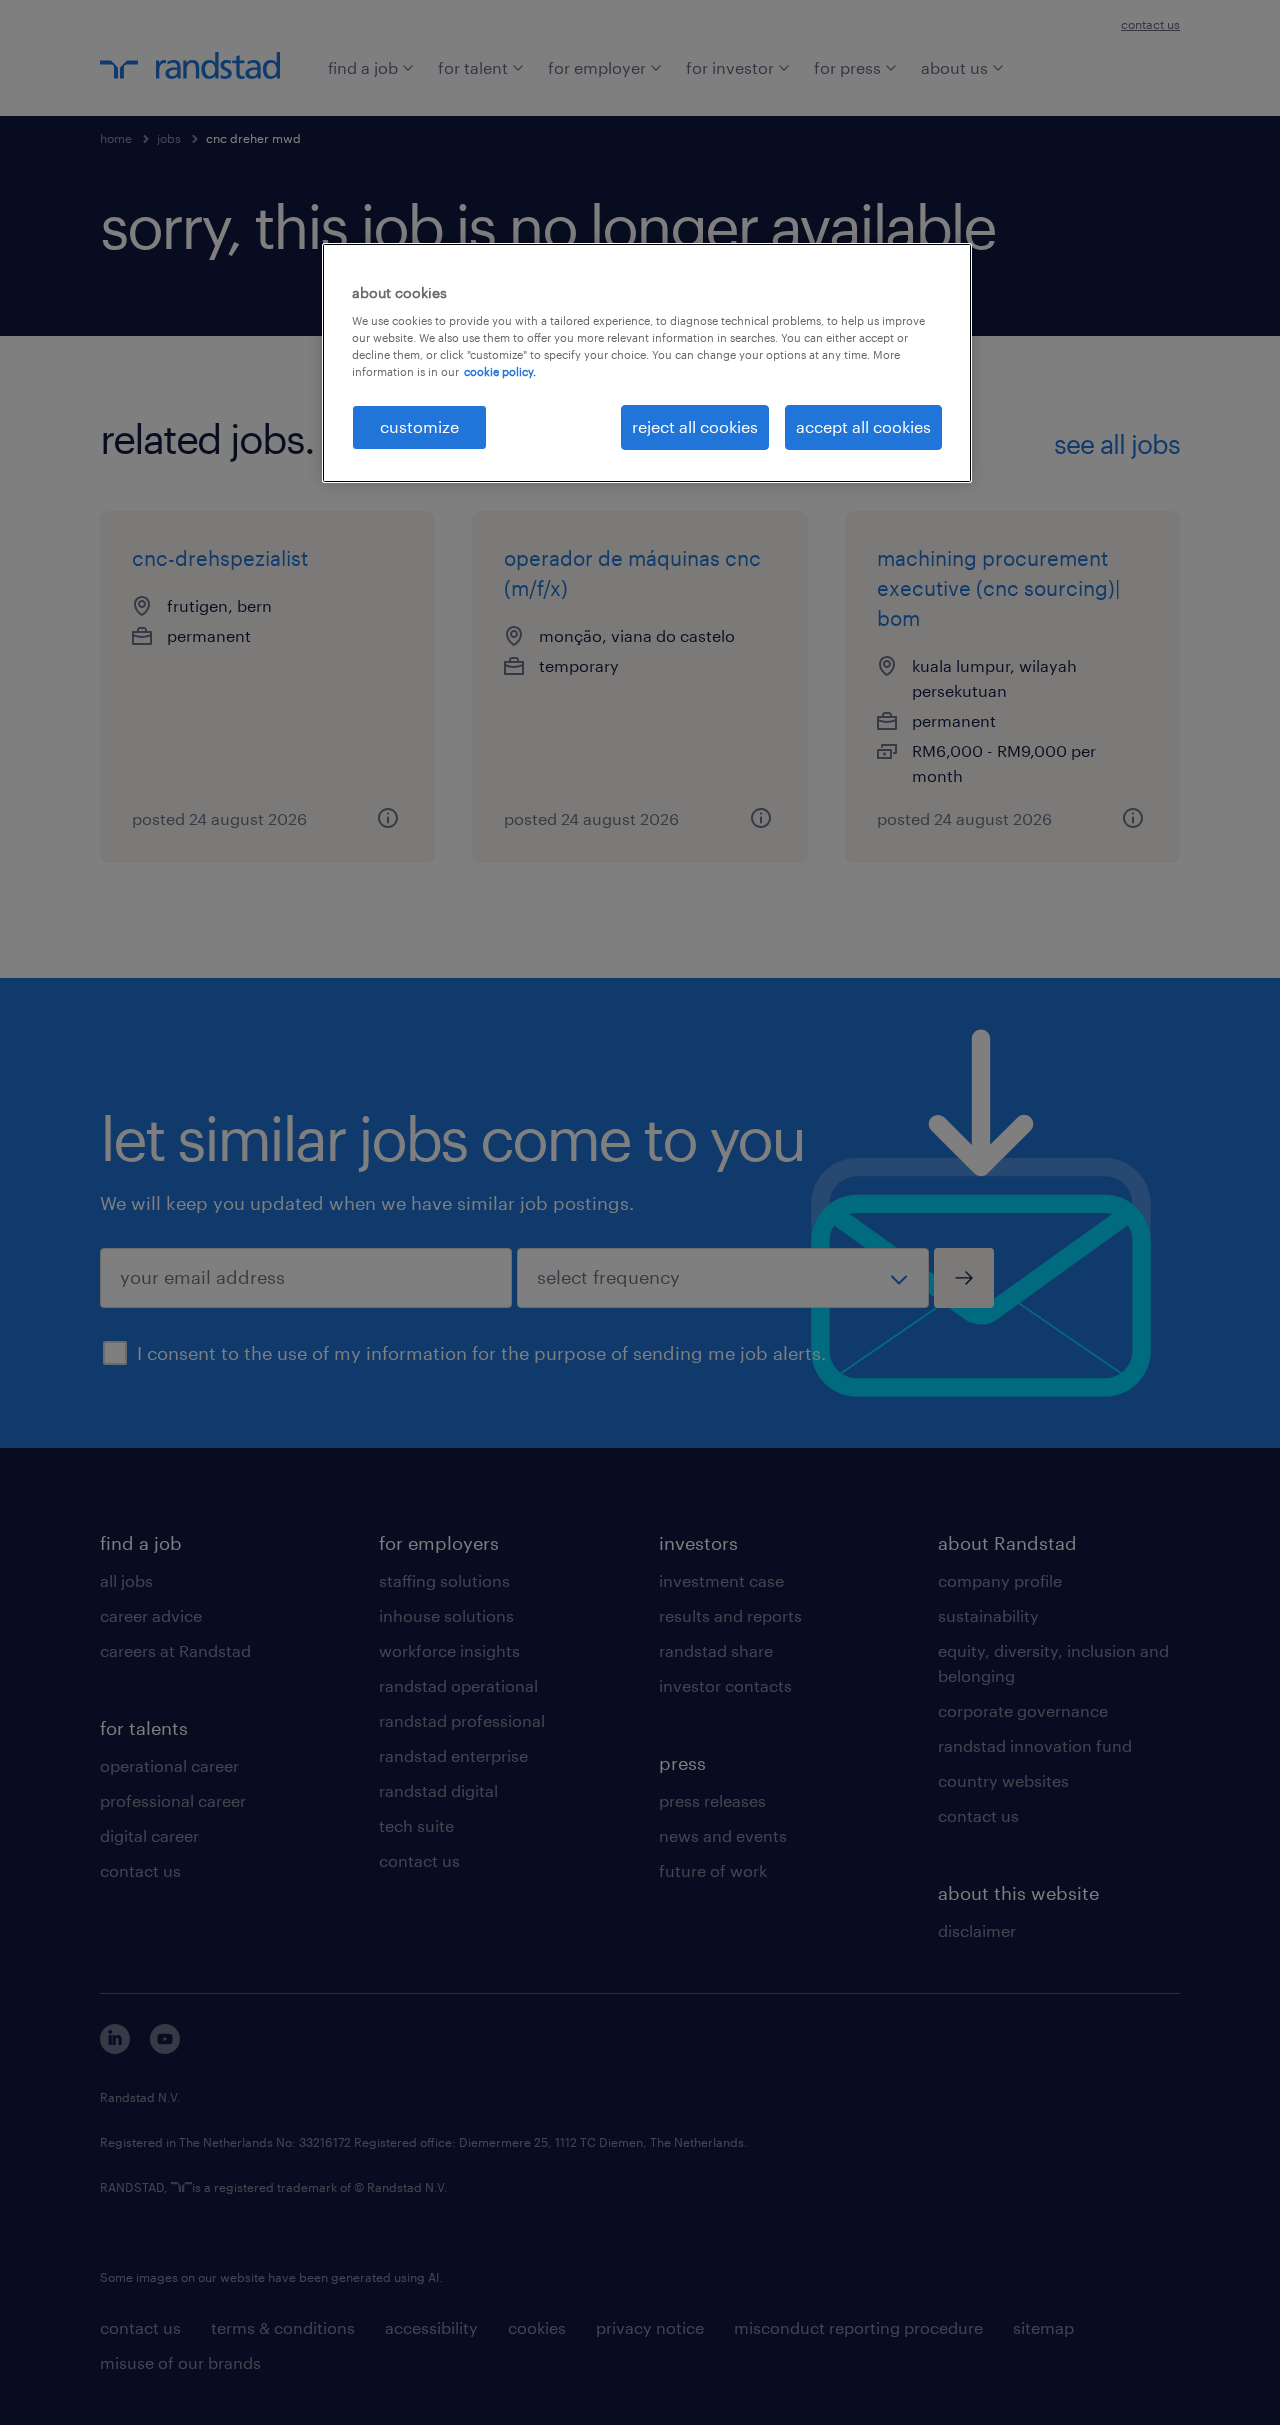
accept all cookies (863, 426)
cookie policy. (500, 371)
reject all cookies (695, 426)
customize (419, 426)
